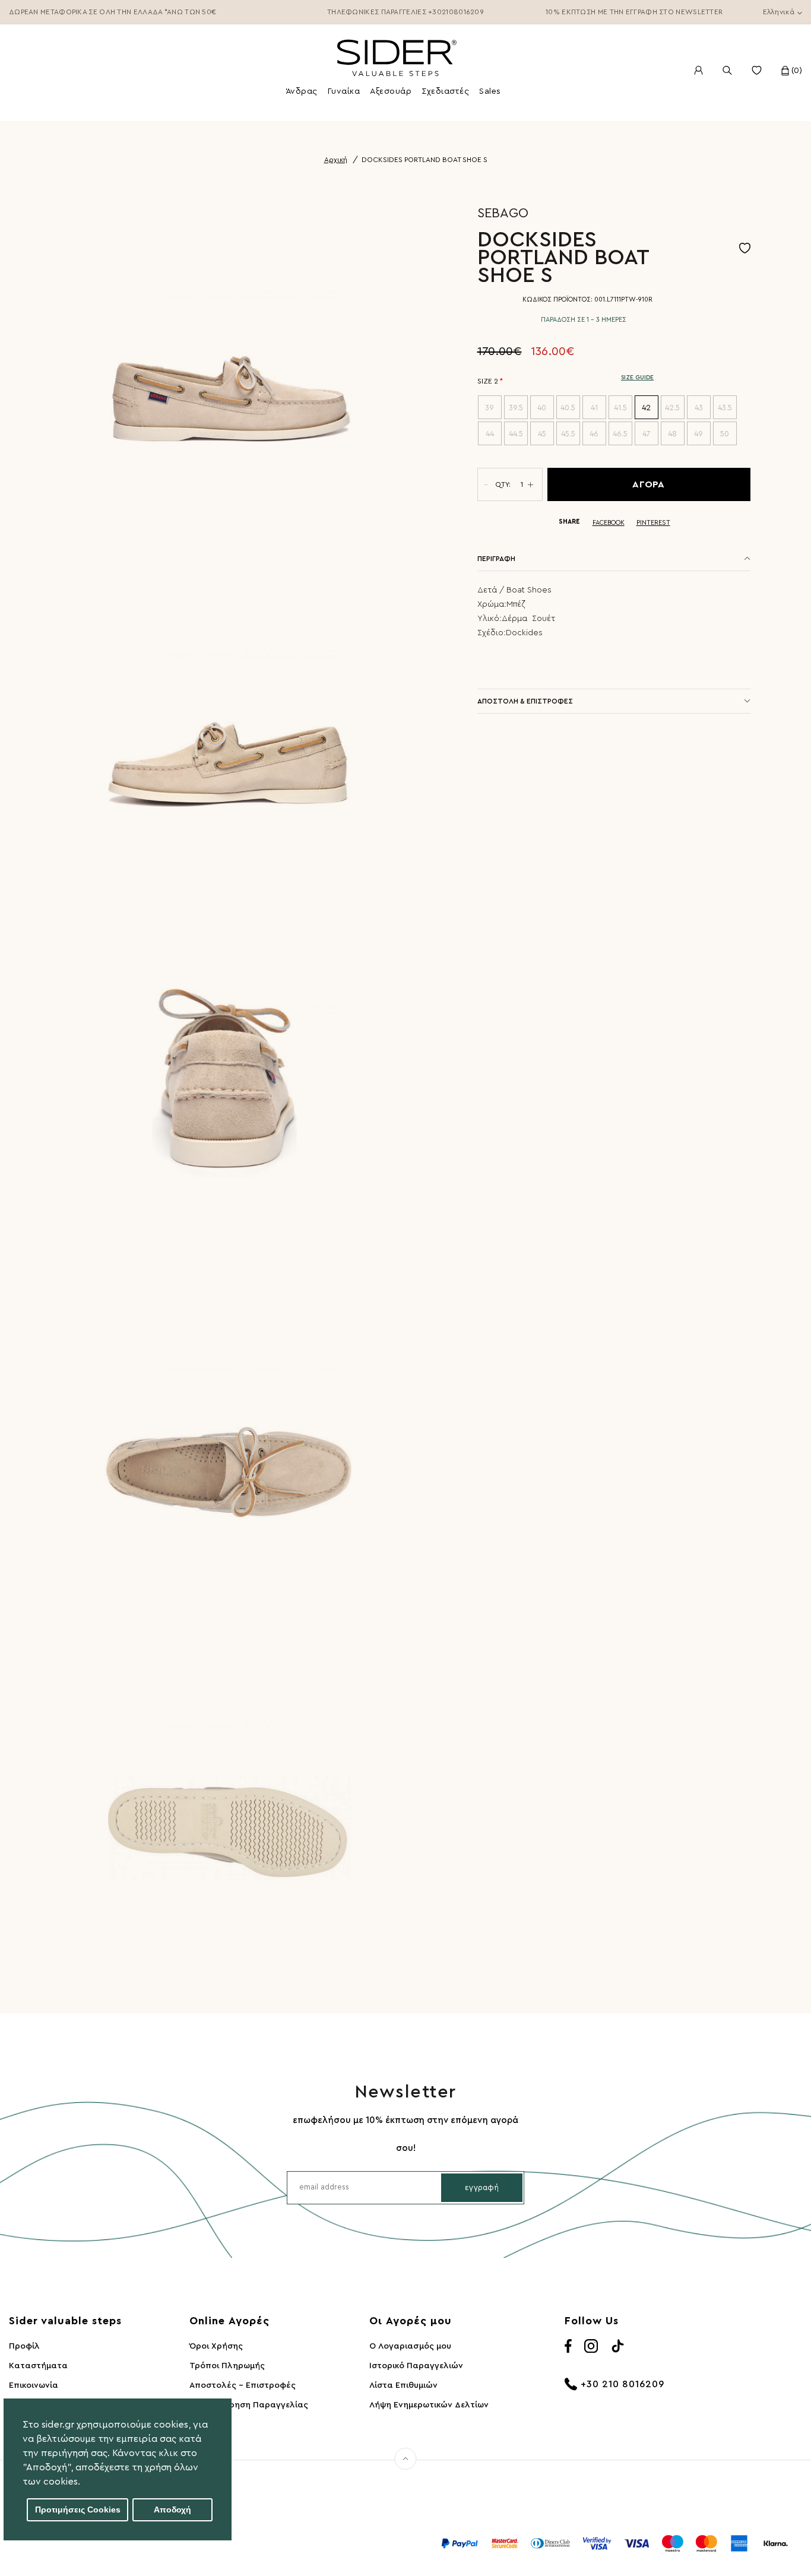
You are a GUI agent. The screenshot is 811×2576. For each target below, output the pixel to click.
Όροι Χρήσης (216, 2346)
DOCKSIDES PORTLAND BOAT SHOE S (424, 160)
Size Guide (637, 378)
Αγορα (649, 484)
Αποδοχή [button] (172, 2510)
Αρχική (336, 160)
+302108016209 (456, 12)
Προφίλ (24, 2346)
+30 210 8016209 (622, 2384)
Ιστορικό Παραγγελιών (416, 2366)
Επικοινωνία (34, 2385)
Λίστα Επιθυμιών (403, 2385)
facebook (609, 523)
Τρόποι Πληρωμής (227, 2366)
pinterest (653, 523)
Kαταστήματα (38, 2366)
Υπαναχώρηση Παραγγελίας (249, 2405)
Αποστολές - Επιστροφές (243, 2385)
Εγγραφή (482, 2187)
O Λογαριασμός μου (410, 2346)
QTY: (503, 484)
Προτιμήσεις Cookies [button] (78, 2510)
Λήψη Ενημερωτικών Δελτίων (429, 2405)
